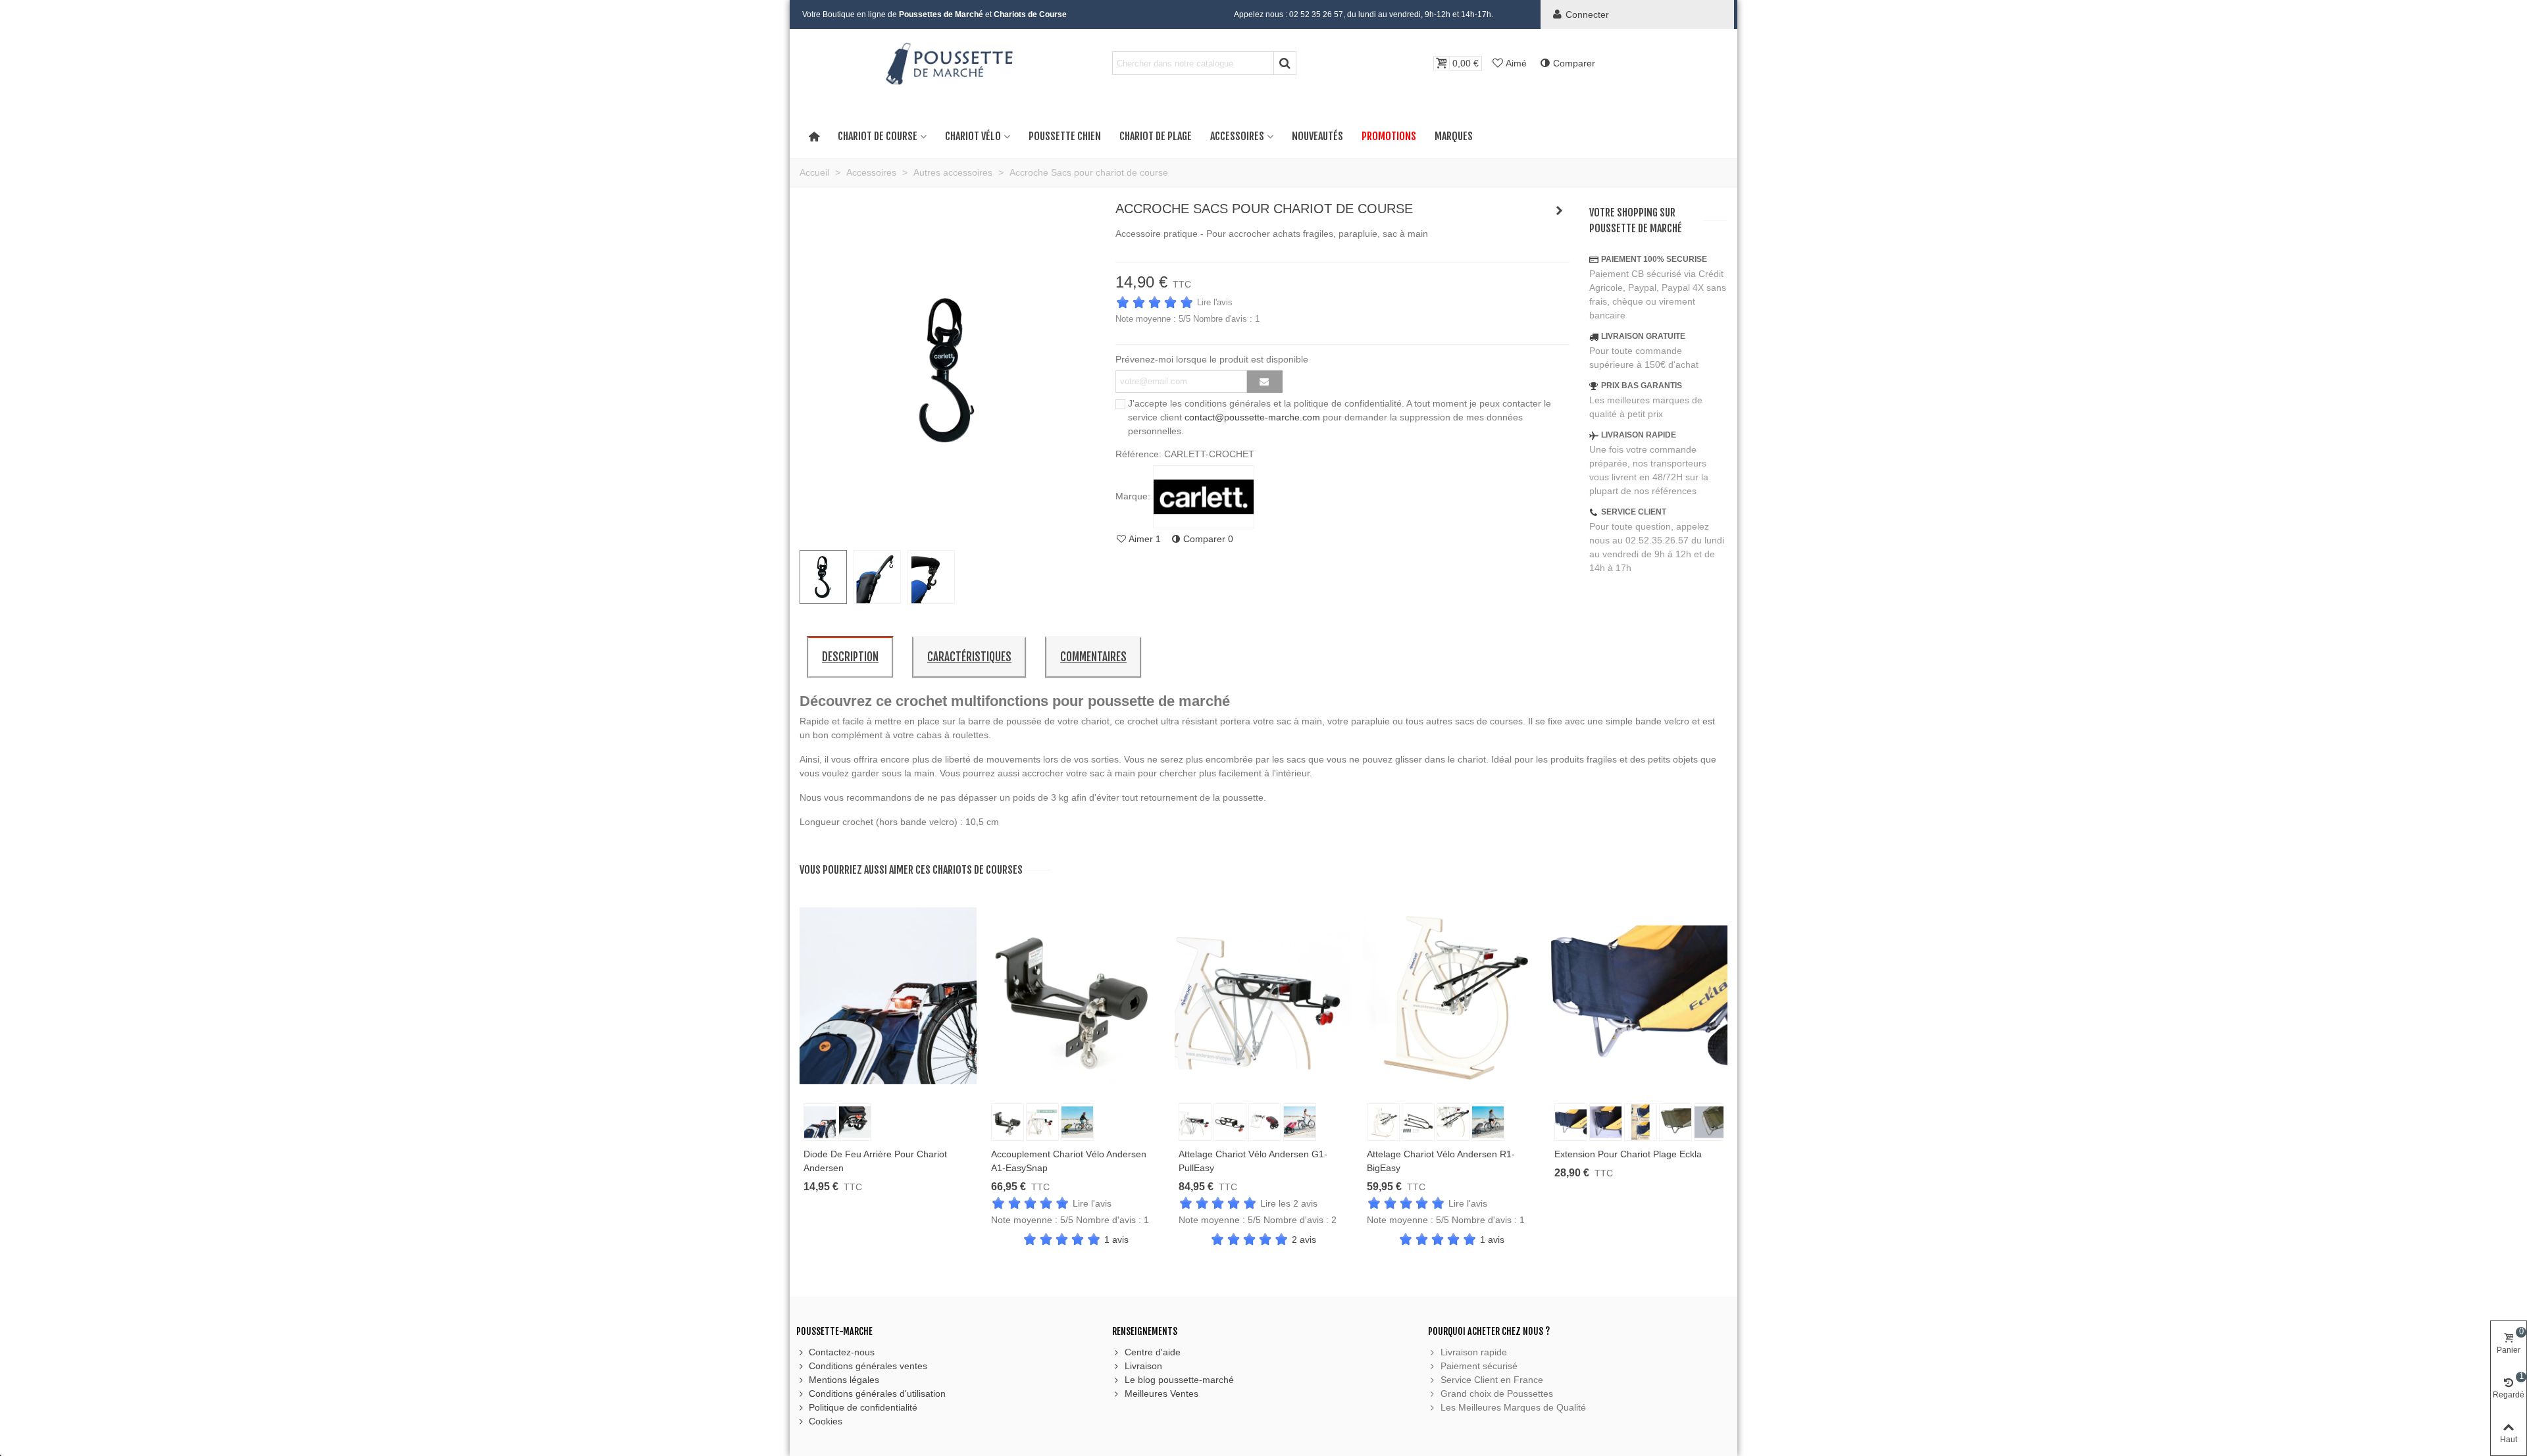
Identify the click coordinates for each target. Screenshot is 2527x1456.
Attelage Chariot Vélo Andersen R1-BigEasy (1441, 1161)
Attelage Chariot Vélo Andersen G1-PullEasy (1253, 1161)
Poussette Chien (1065, 136)
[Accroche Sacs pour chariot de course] (948, 532)
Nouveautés (1317, 136)
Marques (1454, 136)
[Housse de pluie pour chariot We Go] (1560, 211)
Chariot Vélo (973, 136)
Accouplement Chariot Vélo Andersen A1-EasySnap (1069, 1161)
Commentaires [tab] (1093, 657)
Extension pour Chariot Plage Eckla (1628, 1154)
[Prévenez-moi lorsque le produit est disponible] (1265, 382)
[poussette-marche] (948, 63)
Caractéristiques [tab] (969, 657)
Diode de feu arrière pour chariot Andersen (875, 1161)
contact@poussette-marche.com (1252, 417)
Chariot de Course (878, 136)
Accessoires (1237, 136)
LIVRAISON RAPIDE (1639, 435)
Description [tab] (850, 657)
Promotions (1389, 136)
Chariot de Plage (1156, 136)
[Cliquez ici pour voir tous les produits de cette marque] (1204, 497)
